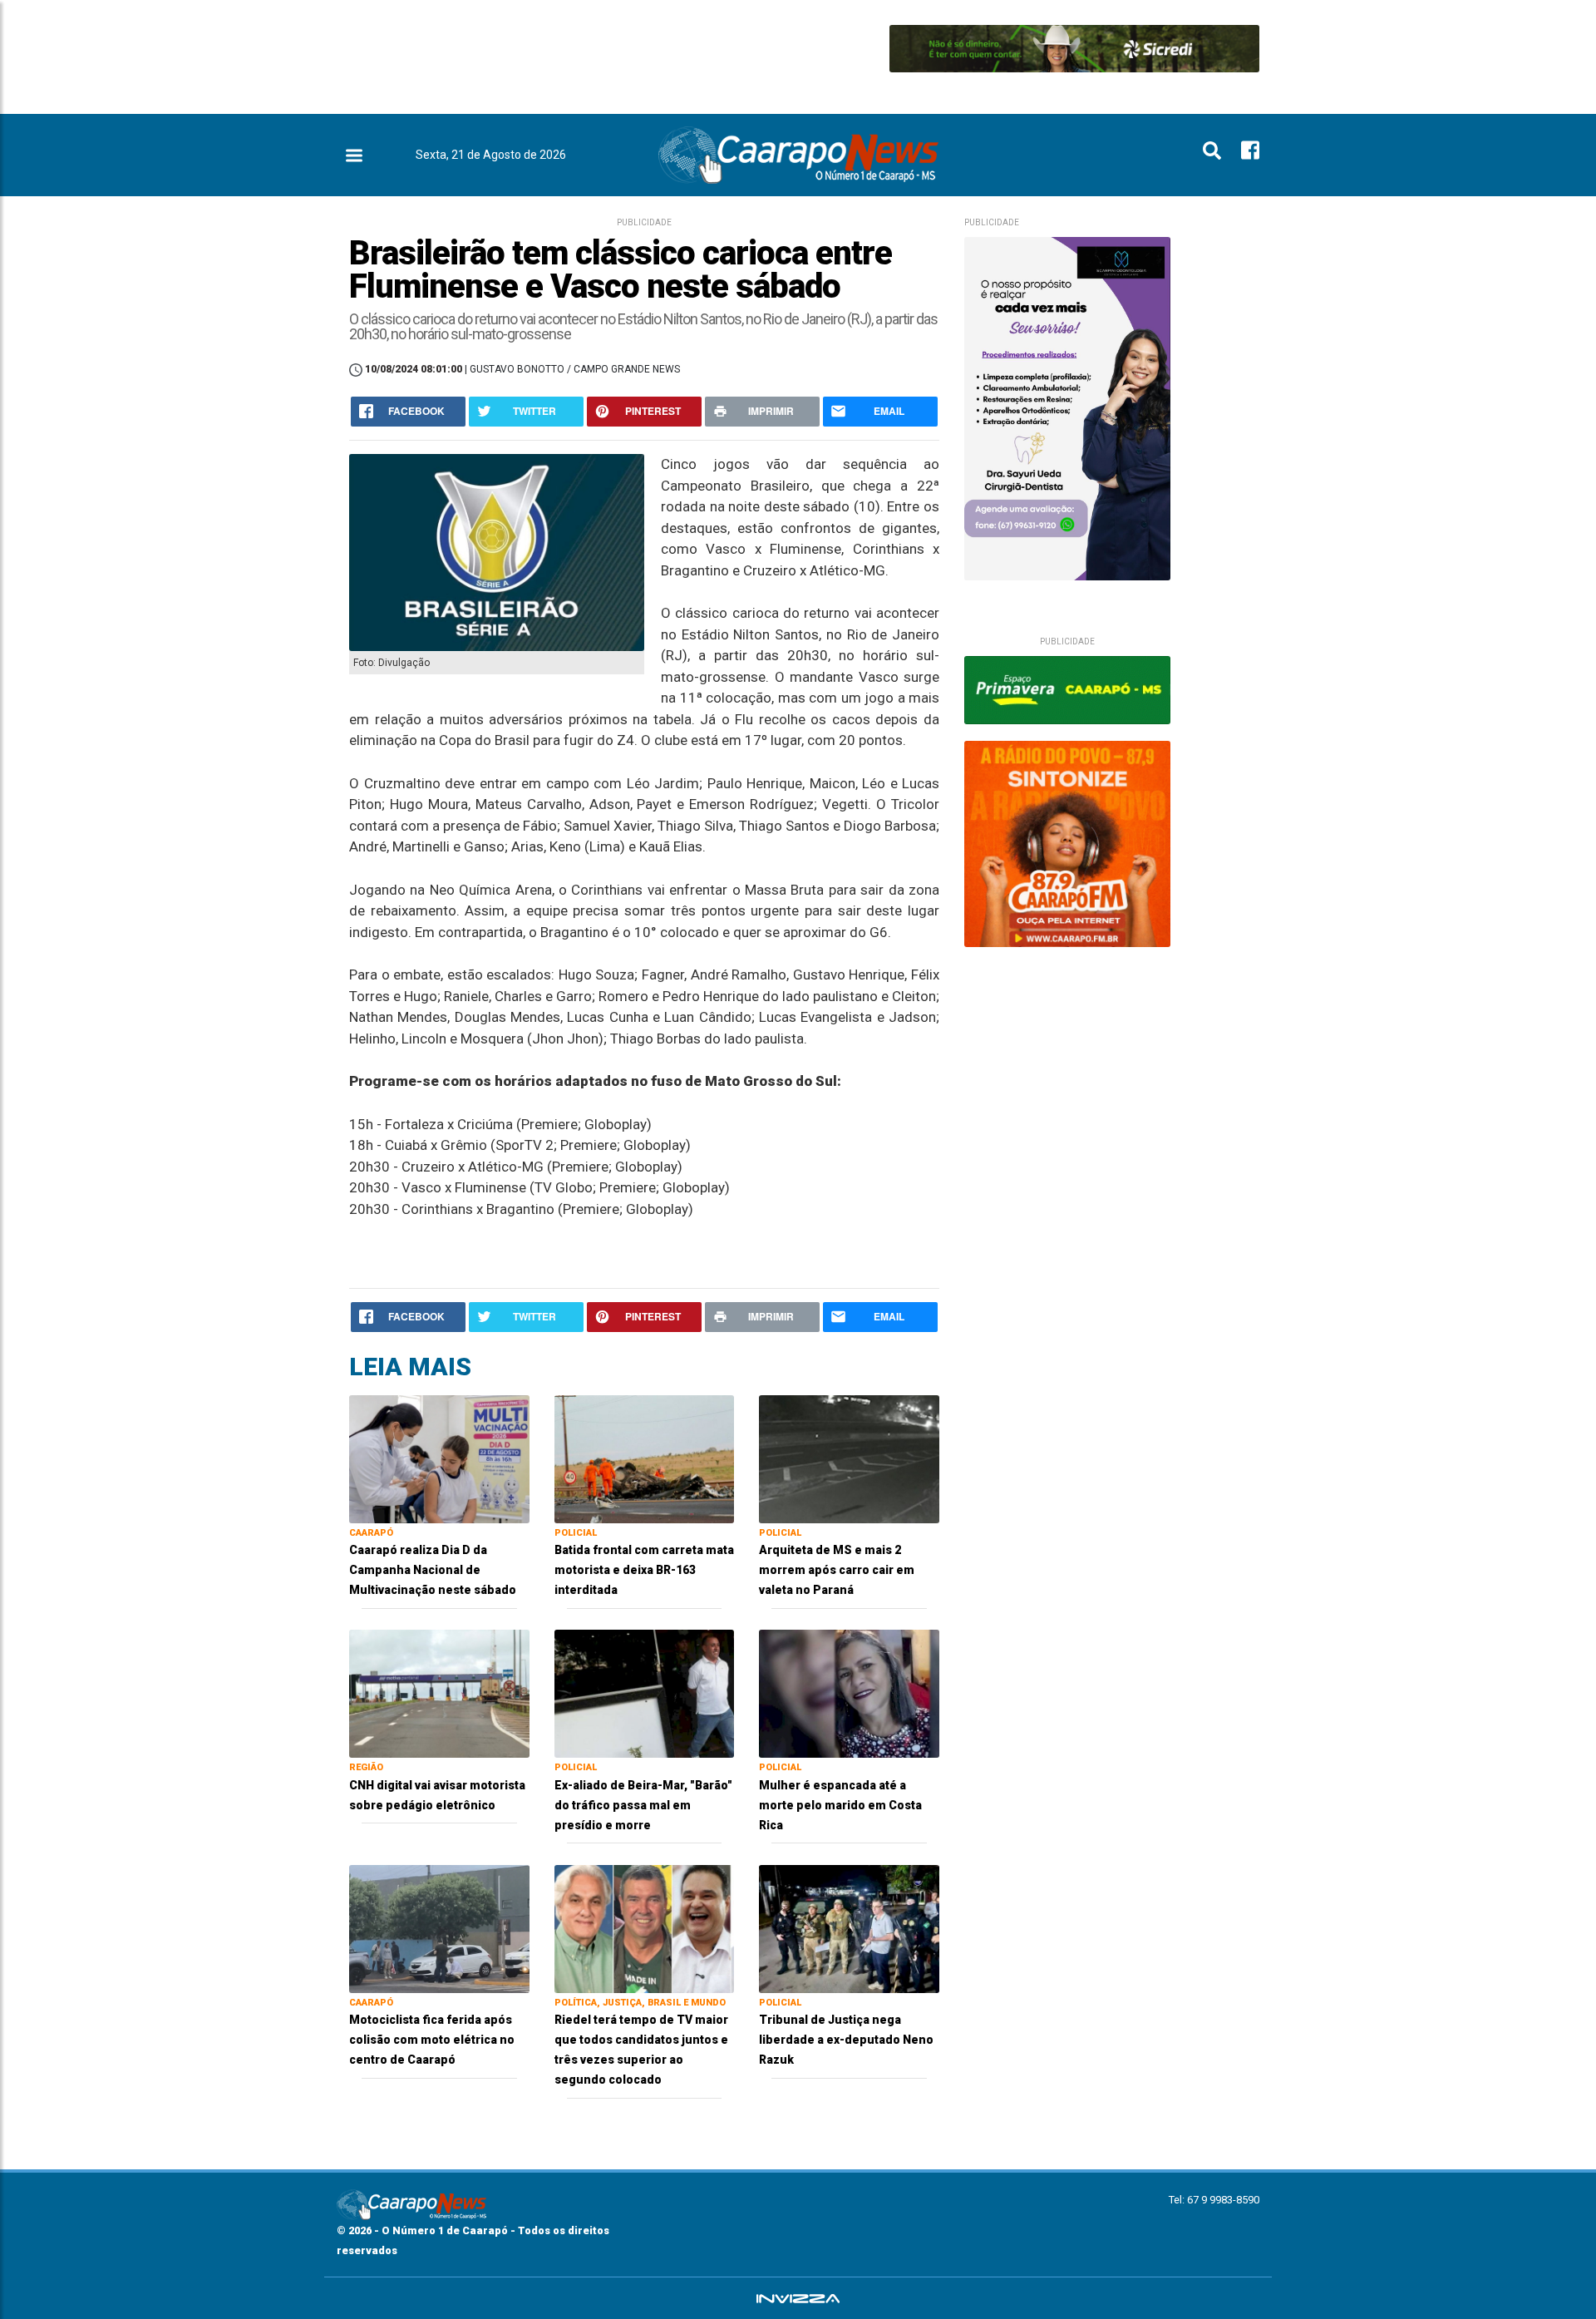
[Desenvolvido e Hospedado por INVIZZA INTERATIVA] (798, 2298)
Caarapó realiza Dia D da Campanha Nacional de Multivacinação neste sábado (433, 1570)
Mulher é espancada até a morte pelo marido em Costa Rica (840, 1805)
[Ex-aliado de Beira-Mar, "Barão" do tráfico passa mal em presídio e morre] (645, 1692)
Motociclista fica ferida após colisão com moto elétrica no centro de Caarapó (432, 2040)
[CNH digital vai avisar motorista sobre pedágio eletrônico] (439, 1692)
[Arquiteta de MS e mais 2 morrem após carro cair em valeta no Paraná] (849, 1458)
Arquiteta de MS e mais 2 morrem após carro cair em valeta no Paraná (837, 1570)
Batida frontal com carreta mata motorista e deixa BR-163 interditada (644, 1570)
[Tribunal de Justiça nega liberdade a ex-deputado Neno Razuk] (849, 1928)
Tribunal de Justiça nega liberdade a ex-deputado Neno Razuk (846, 2040)
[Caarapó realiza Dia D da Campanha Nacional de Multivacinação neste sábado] (439, 1458)
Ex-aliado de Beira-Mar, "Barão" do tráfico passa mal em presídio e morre (643, 1805)
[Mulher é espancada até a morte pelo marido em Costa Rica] (849, 1692)
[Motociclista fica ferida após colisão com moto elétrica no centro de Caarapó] (439, 1928)
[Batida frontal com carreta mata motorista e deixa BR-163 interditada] (645, 1458)
